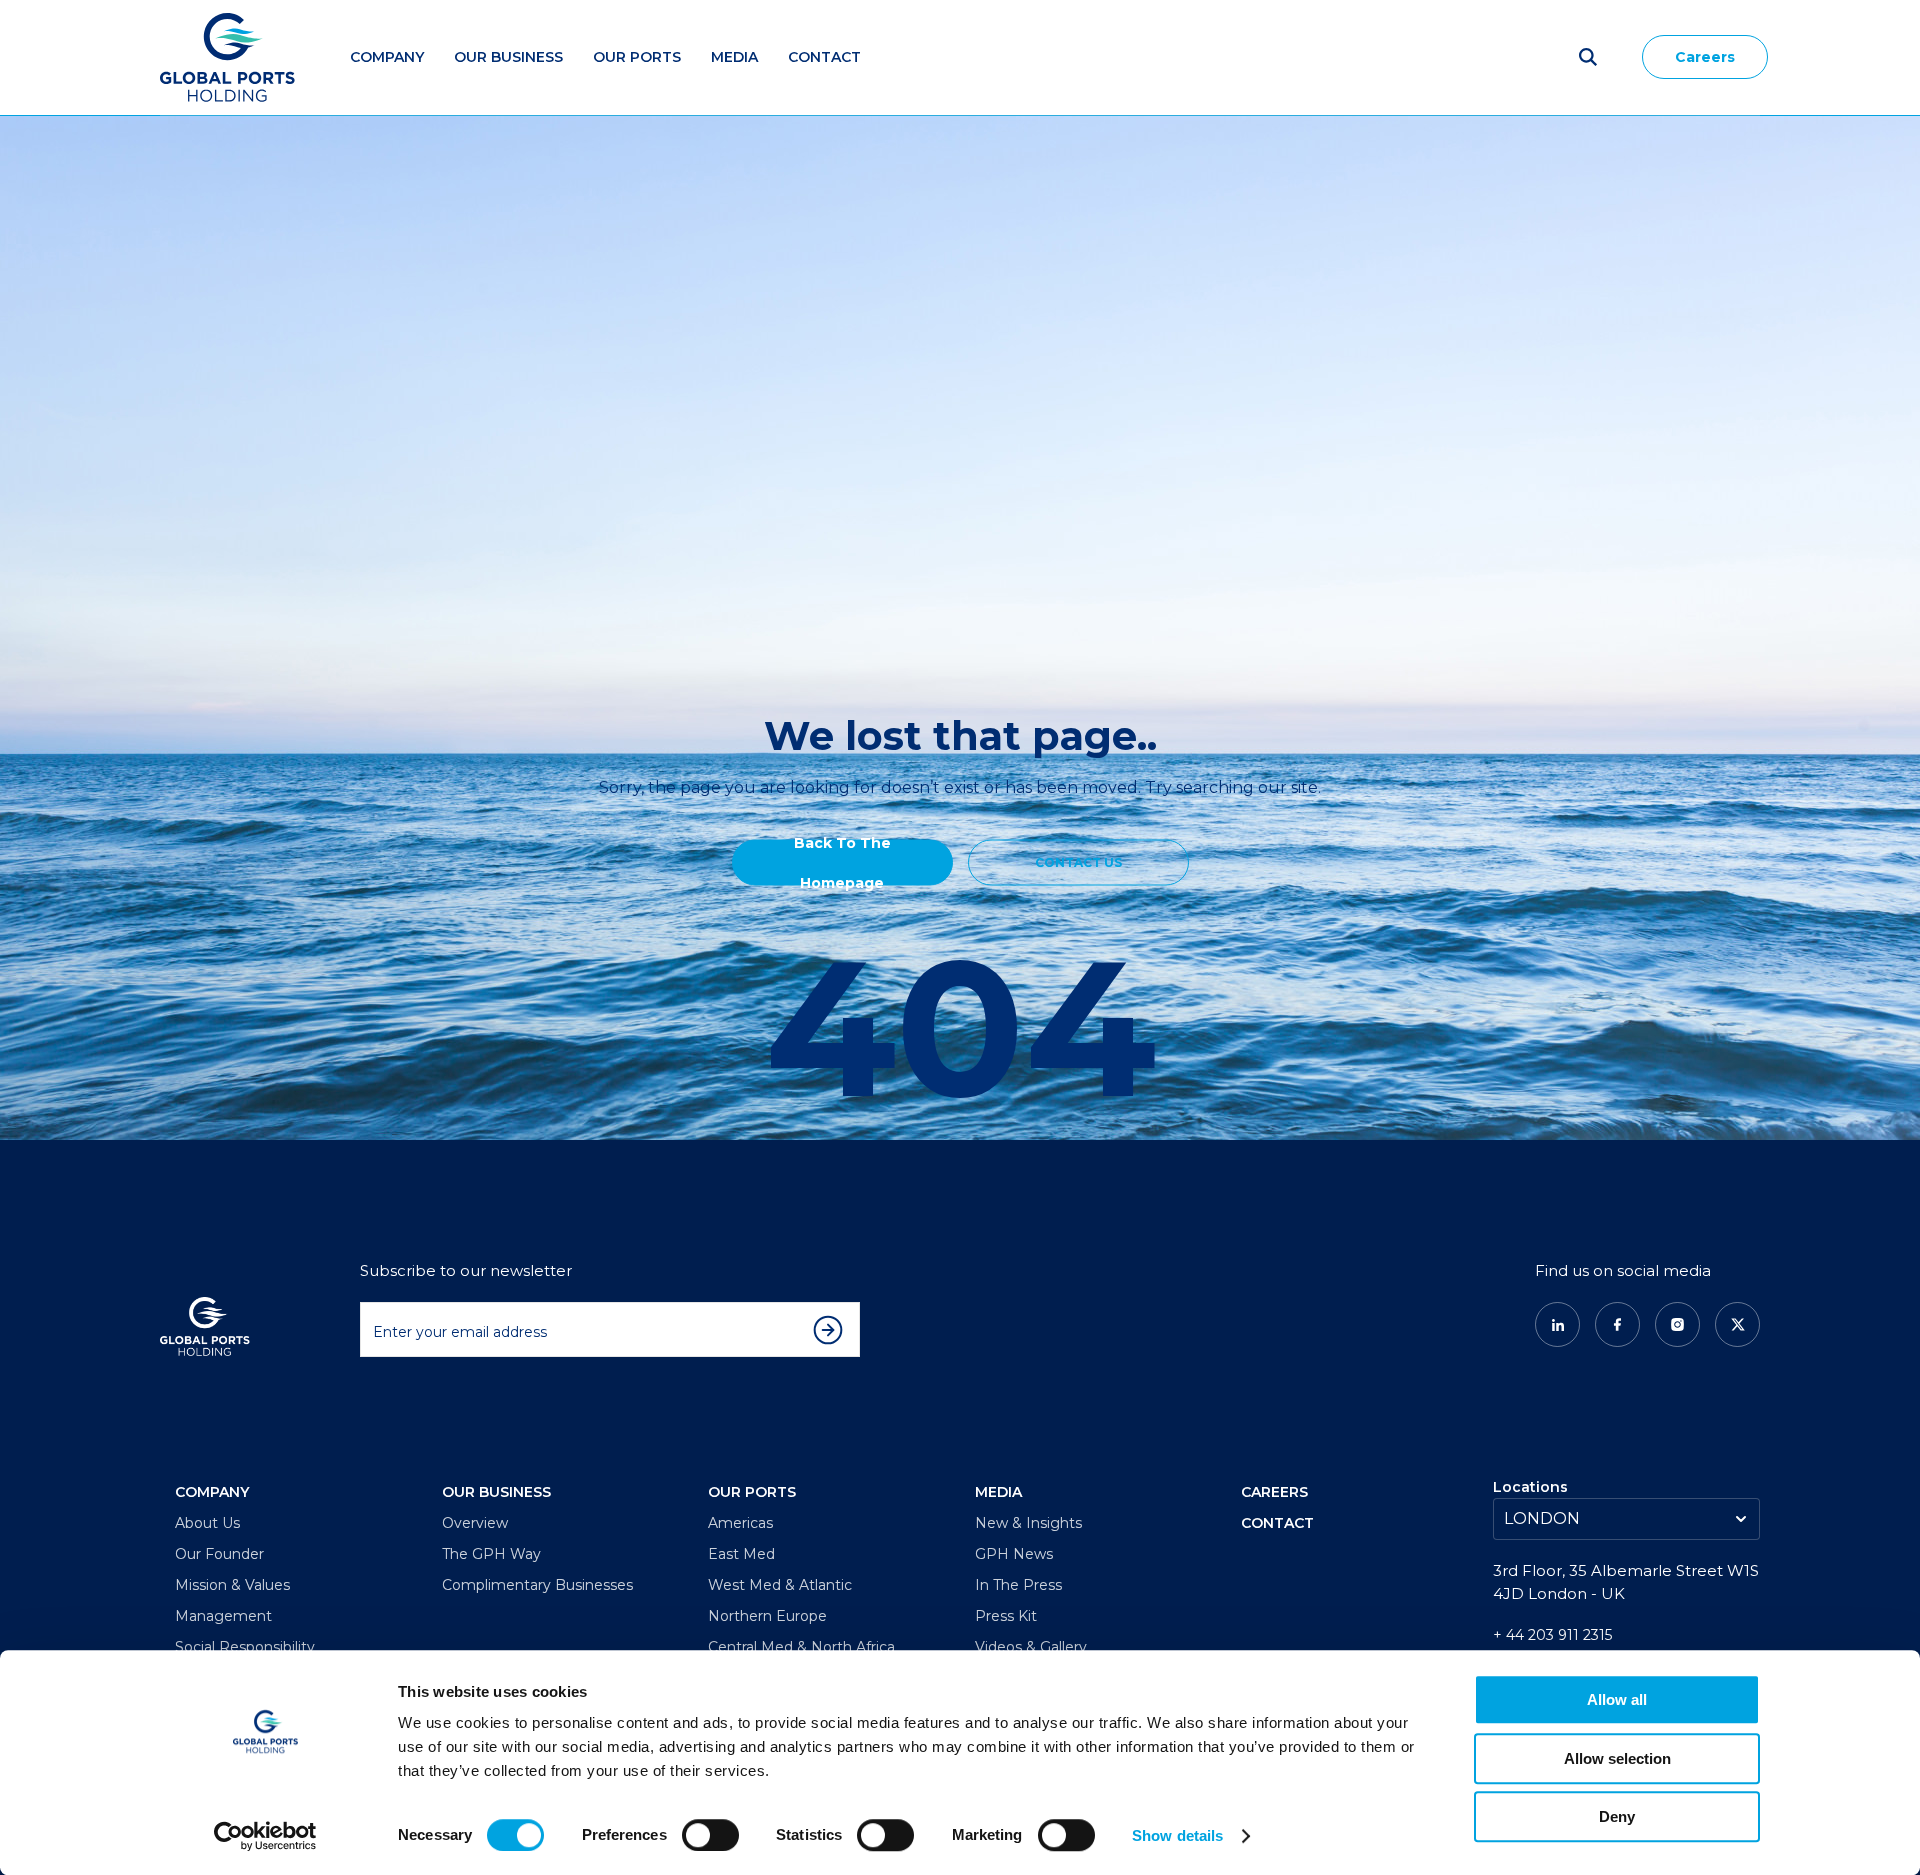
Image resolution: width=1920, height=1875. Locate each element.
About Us (207, 1523)
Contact (824, 57)
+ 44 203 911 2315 (1552, 1635)
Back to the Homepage (842, 862)
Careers (1705, 57)
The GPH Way (491, 1554)
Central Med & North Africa (801, 1647)
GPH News (1014, 1554)
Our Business (508, 57)
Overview (475, 1523)
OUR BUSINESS (496, 1492)
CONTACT (1277, 1523)
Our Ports (637, 57)
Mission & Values (232, 1585)
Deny (1617, 1816)
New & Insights (1028, 1523)
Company (387, 57)
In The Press (1018, 1585)
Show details (1177, 1835)
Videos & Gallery (1031, 1647)
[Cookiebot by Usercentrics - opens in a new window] (265, 1836)
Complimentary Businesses (537, 1585)
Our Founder (219, 1554)
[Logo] (227, 57)
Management (223, 1616)
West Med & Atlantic (780, 1585)
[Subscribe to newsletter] (833, 1330)
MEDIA (734, 57)
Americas (740, 1523)
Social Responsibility (245, 1647)
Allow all (1617, 1699)
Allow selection (1617, 1758)
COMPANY (212, 1492)
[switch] (710, 1835)
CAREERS (1274, 1492)
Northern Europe (767, 1616)
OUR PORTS (752, 1492)
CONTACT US (1078, 861)
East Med (741, 1554)
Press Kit (1006, 1616)
